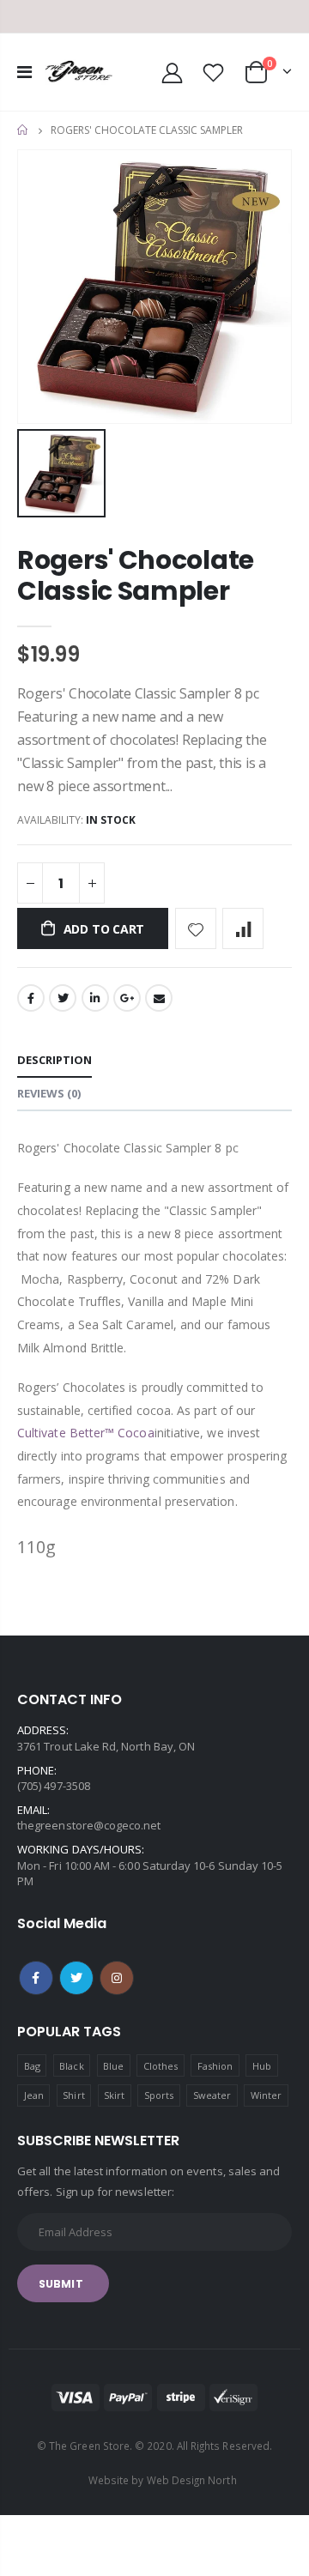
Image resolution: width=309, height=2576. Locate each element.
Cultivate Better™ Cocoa (86, 1433)
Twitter (63, 998)
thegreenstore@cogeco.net (89, 1825)
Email (159, 998)
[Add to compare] (243, 928)
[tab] (55, 1061)
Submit (61, 2284)
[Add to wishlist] (196, 928)
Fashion (215, 2066)
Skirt (114, 2095)
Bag (32, 2066)
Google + (127, 998)
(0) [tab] (49, 1093)
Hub (262, 2066)
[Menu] (24, 72)
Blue (113, 2066)
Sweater (212, 2095)
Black (71, 2066)
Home (24, 130)
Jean (34, 2095)
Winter (266, 2095)
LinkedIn (95, 998)
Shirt (73, 2095)
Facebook (31, 998)
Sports (159, 2095)
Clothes (161, 2066)
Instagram (117, 1978)
